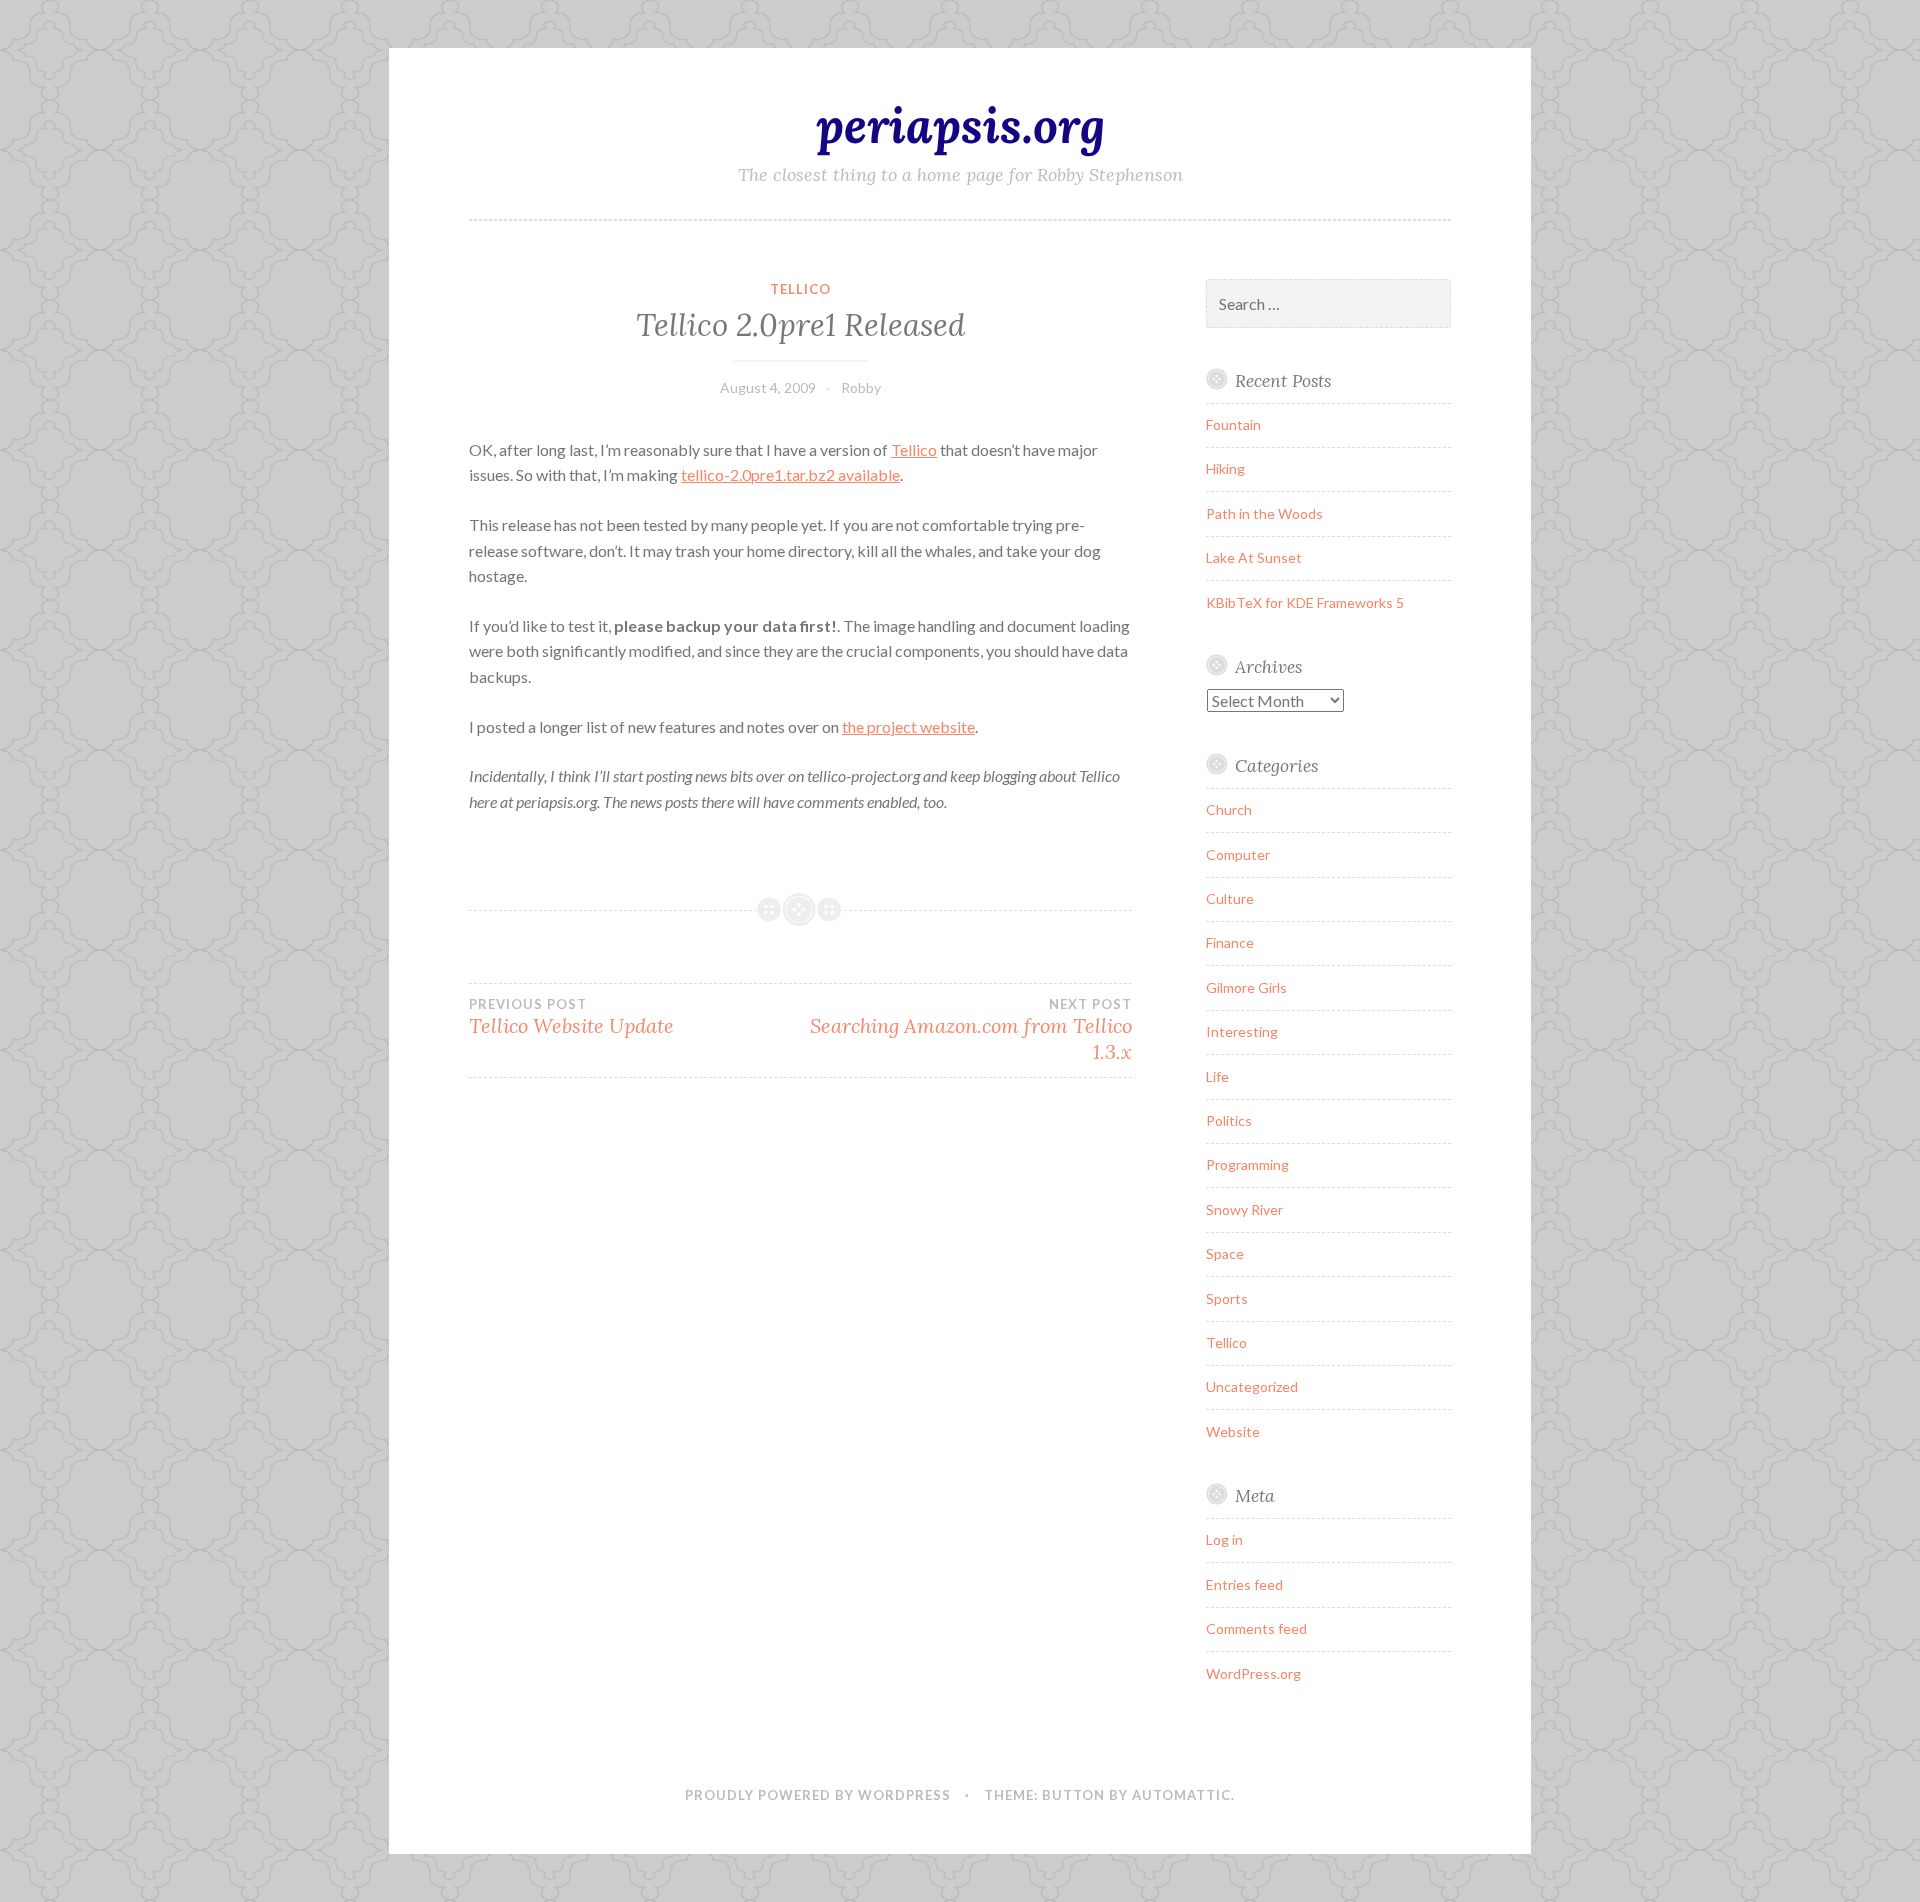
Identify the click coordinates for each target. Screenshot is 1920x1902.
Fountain (1233, 424)
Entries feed (1244, 1584)
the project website (908, 726)
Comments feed (1256, 1628)
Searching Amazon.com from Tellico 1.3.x (970, 1030)
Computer (1238, 854)
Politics (1229, 1120)
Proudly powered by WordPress (818, 1795)
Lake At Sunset (1254, 557)
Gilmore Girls (1246, 987)
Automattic (1181, 1795)
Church (1229, 809)
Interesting (1242, 1031)
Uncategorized (1252, 1386)
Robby (861, 387)
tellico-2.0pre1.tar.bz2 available (790, 474)
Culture (1230, 898)
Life (1217, 1076)
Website (1233, 1431)
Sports (1227, 1298)
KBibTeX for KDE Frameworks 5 (1305, 602)
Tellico (800, 289)
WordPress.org (1253, 1673)
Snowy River (1244, 1209)
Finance (1230, 942)
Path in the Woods (1264, 513)
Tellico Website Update (571, 1017)
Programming (1247, 1164)
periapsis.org (960, 125)
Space (1225, 1253)
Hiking (1225, 468)
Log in (1224, 1539)
